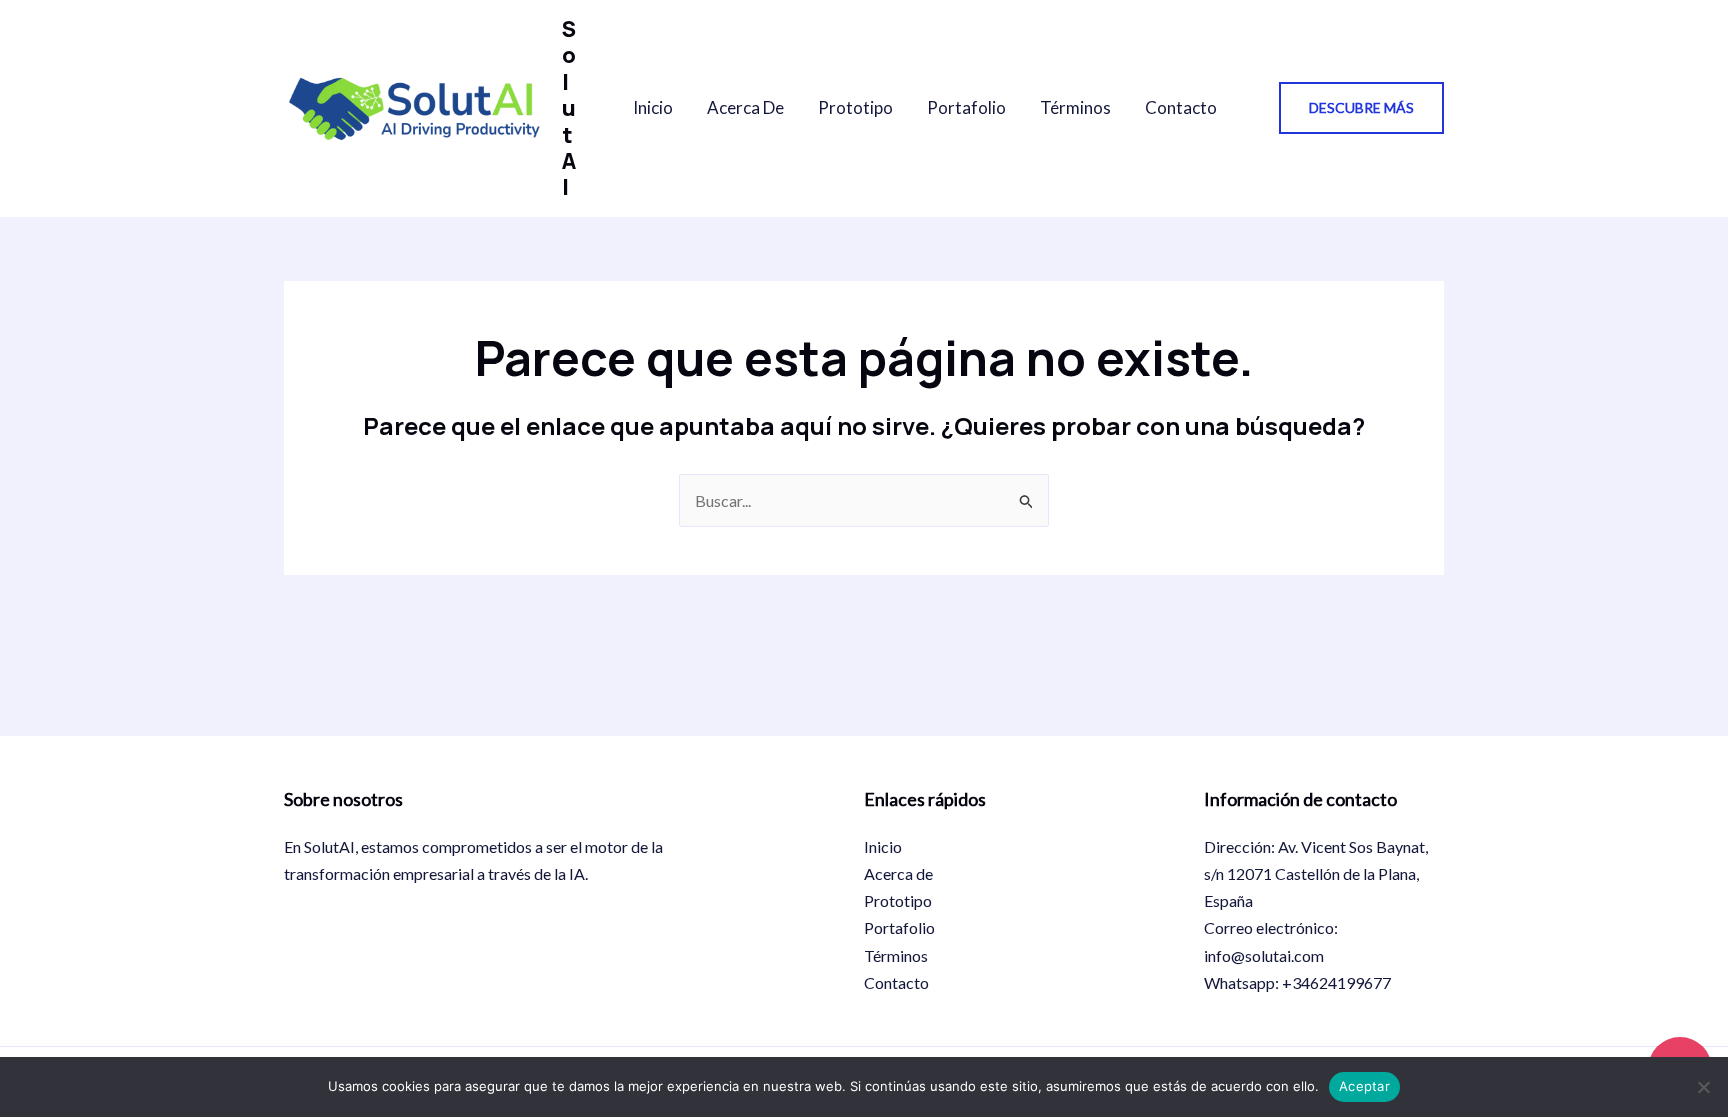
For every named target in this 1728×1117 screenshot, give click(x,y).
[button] (1361, 108)
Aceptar (1364, 1086)
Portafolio (966, 107)
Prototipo (855, 107)
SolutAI (569, 108)
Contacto (1181, 107)
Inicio (653, 107)
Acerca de (745, 107)
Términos (1075, 107)
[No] (1703, 1087)
